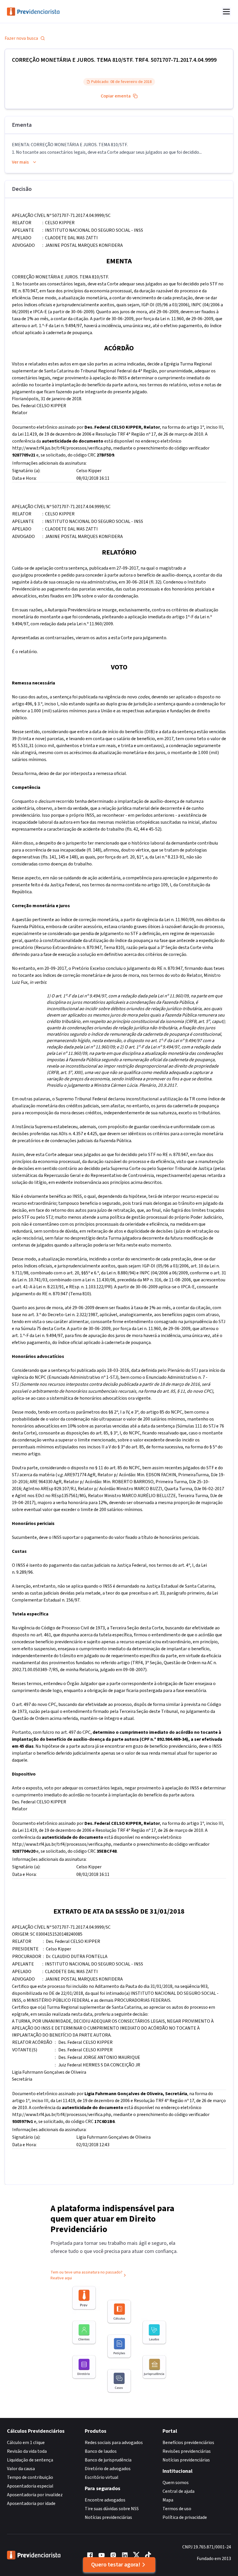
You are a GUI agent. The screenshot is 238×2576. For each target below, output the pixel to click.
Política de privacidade (185, 2517)
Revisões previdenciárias (187, 2451)
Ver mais (20, 162)
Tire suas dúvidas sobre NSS (112, 2509)
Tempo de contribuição (30, 2477)
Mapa (168, 2500)
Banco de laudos (101, 2451)
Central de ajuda (178, 2491)
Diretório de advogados (108, 2469)
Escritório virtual (102, 2477)
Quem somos (176, 2483)
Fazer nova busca (21, 38)
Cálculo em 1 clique (26, 2443)
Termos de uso (177, 2509)
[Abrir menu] (226, 12)
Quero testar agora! (116, 2565)
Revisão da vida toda (27, 2451)
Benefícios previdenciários (188, 2443)
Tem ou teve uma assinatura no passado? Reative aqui (86, 2275)
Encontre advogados (105, 2500)
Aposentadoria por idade (31, 2503)
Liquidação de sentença (30, 2460)
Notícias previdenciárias (108, 2517)
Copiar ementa (116, 96)
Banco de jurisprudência (108, 2460)
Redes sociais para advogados (114, 2443)
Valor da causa (21, 2469)
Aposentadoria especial (30, 2486)
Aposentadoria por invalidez (35, 2495)
